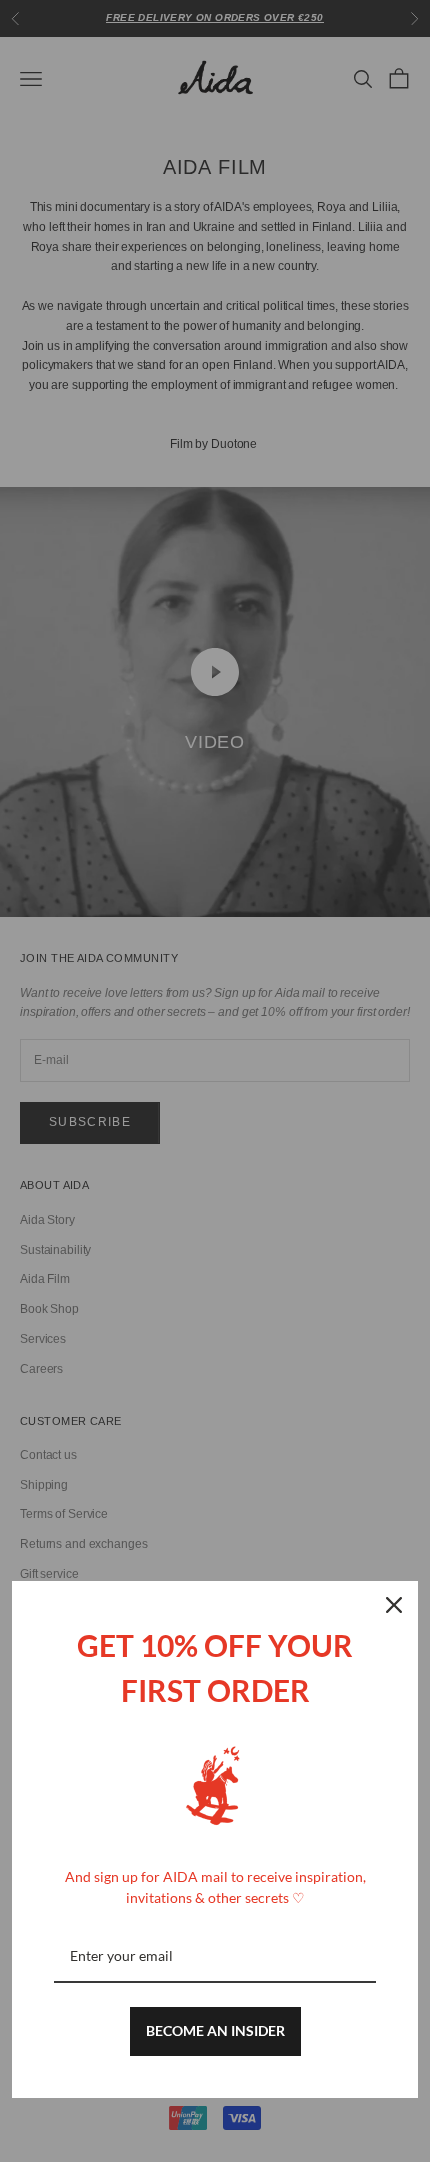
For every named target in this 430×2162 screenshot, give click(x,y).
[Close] (394, 1605)
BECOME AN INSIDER (215, 2030)
